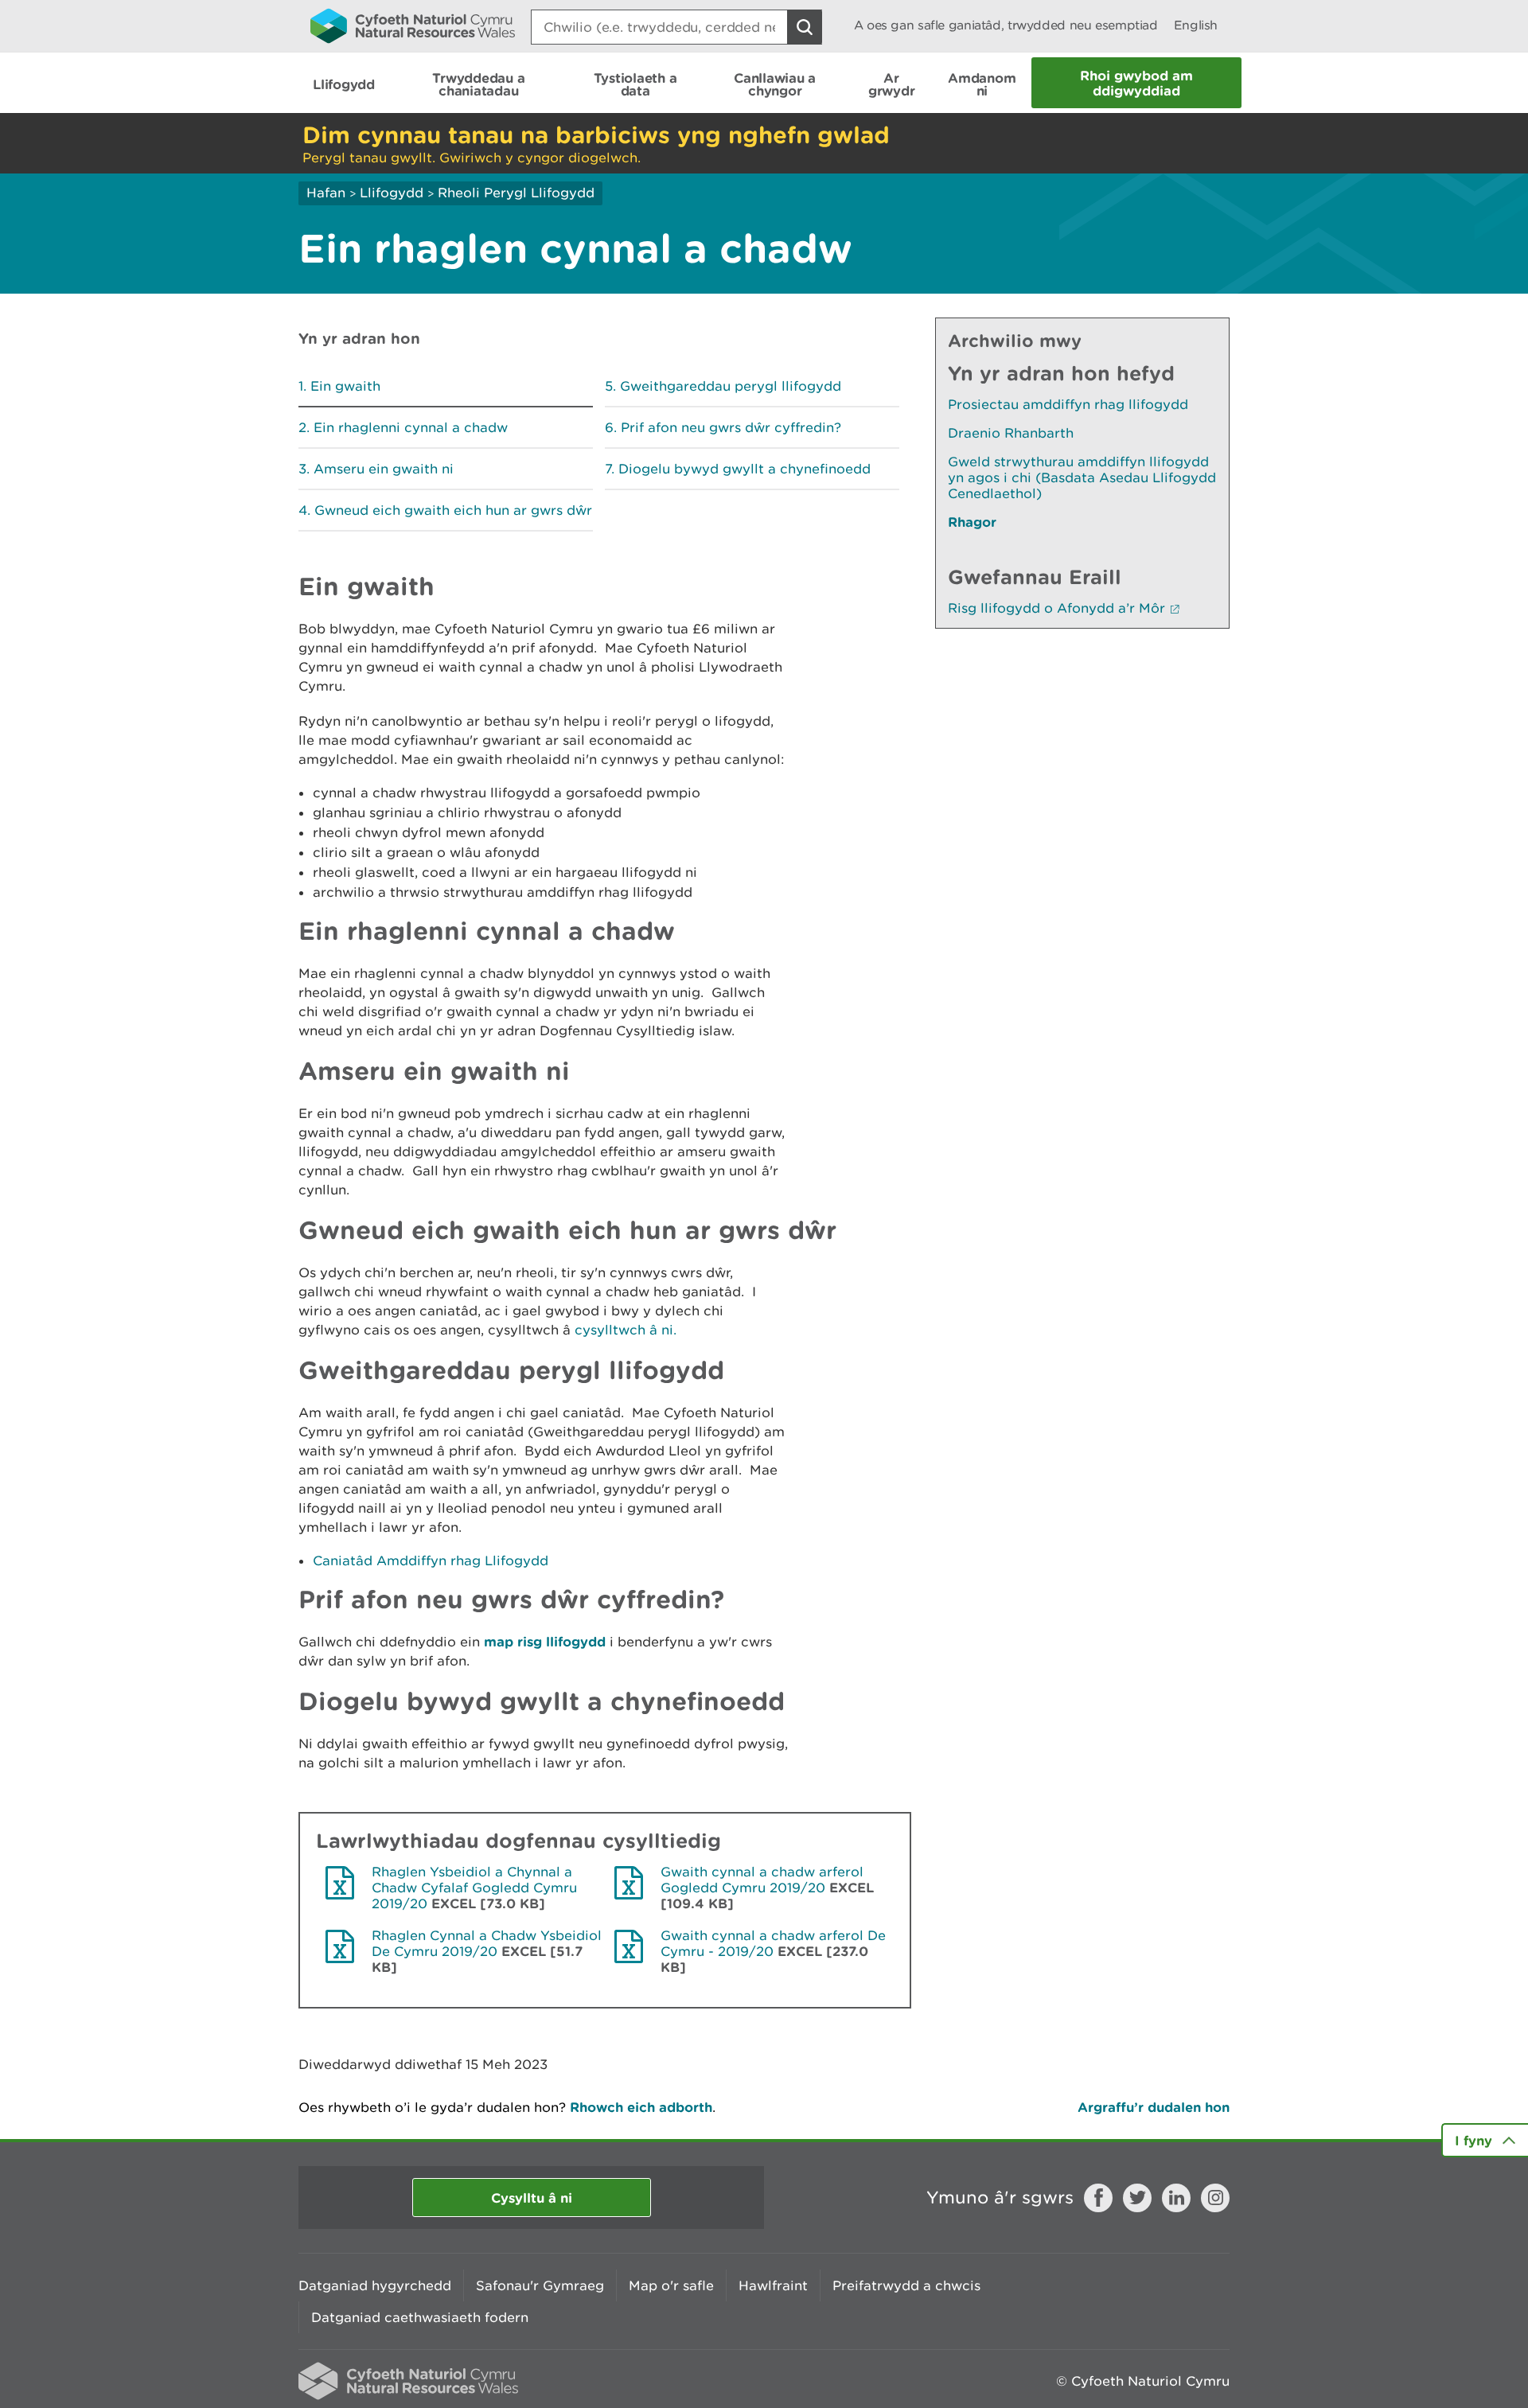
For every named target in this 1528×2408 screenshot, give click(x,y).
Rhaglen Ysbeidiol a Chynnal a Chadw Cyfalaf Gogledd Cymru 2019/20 (474, 1888)
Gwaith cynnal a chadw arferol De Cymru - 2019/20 (773, 1943)
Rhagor (972, 522)
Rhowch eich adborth (641, 2107)
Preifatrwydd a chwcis (906, 2285)
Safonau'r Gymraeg (540, 2285)
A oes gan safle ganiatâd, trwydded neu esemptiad (1006, 25)
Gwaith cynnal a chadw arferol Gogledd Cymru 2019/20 (762, 1880)
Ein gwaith (345, 386)
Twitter (1137, 2198)
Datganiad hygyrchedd (375, 2285)
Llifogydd (392, 193)
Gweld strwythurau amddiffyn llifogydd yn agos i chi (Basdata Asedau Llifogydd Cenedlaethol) (1082, 477)
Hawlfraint (773, 2285)
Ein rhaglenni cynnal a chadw (411, 427)
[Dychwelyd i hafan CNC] (413, 25)
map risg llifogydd (545, 1641)
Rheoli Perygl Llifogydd (516, 193)
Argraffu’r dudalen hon (1154, 2107)
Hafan (326, 193)
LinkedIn (1176, 2198)
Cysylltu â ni (532, 2198)
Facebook (1098, 2198)
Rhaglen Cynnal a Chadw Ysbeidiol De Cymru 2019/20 (487, 1943)
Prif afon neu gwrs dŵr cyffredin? (731, 427)
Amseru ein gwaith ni (384, 469)
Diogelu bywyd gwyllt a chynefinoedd (745, 469)
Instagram (1215, 2198)
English (1196, 25)
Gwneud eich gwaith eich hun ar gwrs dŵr (453, 510)
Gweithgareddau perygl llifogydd (731, 386)
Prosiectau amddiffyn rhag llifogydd (1068, 404)
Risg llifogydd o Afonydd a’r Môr (1056, 608)
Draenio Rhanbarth (1011, 433)
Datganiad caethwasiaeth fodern (420, 2317)
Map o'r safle (671, 2285)
